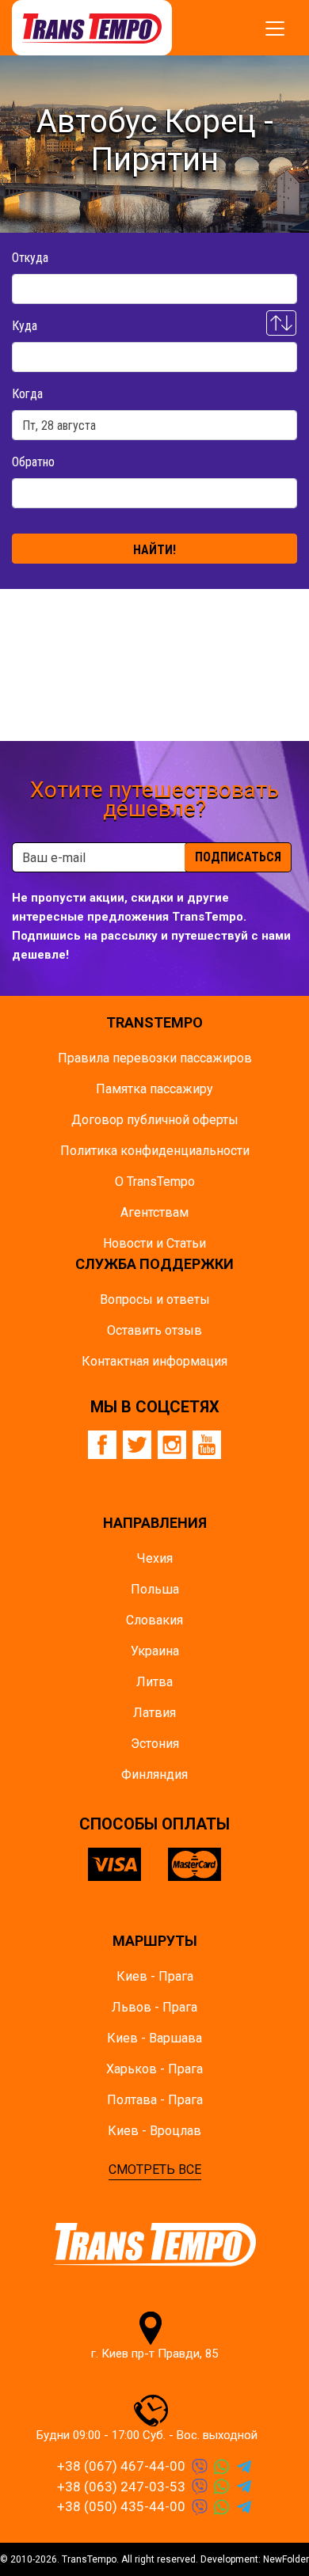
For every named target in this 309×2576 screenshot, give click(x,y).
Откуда (30, 258)
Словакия (154, 1620)
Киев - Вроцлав (154, 2131)
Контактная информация (154, 1361)
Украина (155, 1651)
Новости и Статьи (154, 1243)
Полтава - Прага (155, 2100)
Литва (154, 1682)
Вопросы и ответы (155, 1299)
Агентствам (154, 1212)
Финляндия (154, 1774)
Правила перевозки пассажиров (155, 1058)
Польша (155, 1589)
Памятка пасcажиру (154, 1089)
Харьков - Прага (154, 2069)
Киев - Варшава (154, 2038)
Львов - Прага (154, 2007)
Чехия (155, 1558)
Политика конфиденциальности (155, 1151)
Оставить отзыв (154, 1330)
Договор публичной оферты (155, 1120)
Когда (27, 394)
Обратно (33, 462)
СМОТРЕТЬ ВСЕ (155, 2169)
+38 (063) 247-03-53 (121, 2487)
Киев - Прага (155, 1976)
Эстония (155, 1744)
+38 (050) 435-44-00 (121, 2506)
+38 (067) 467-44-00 (121, 2466)
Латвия (154, 1713)
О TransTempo (155, 1182)
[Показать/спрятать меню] (275, 28)
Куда (25, 326)
